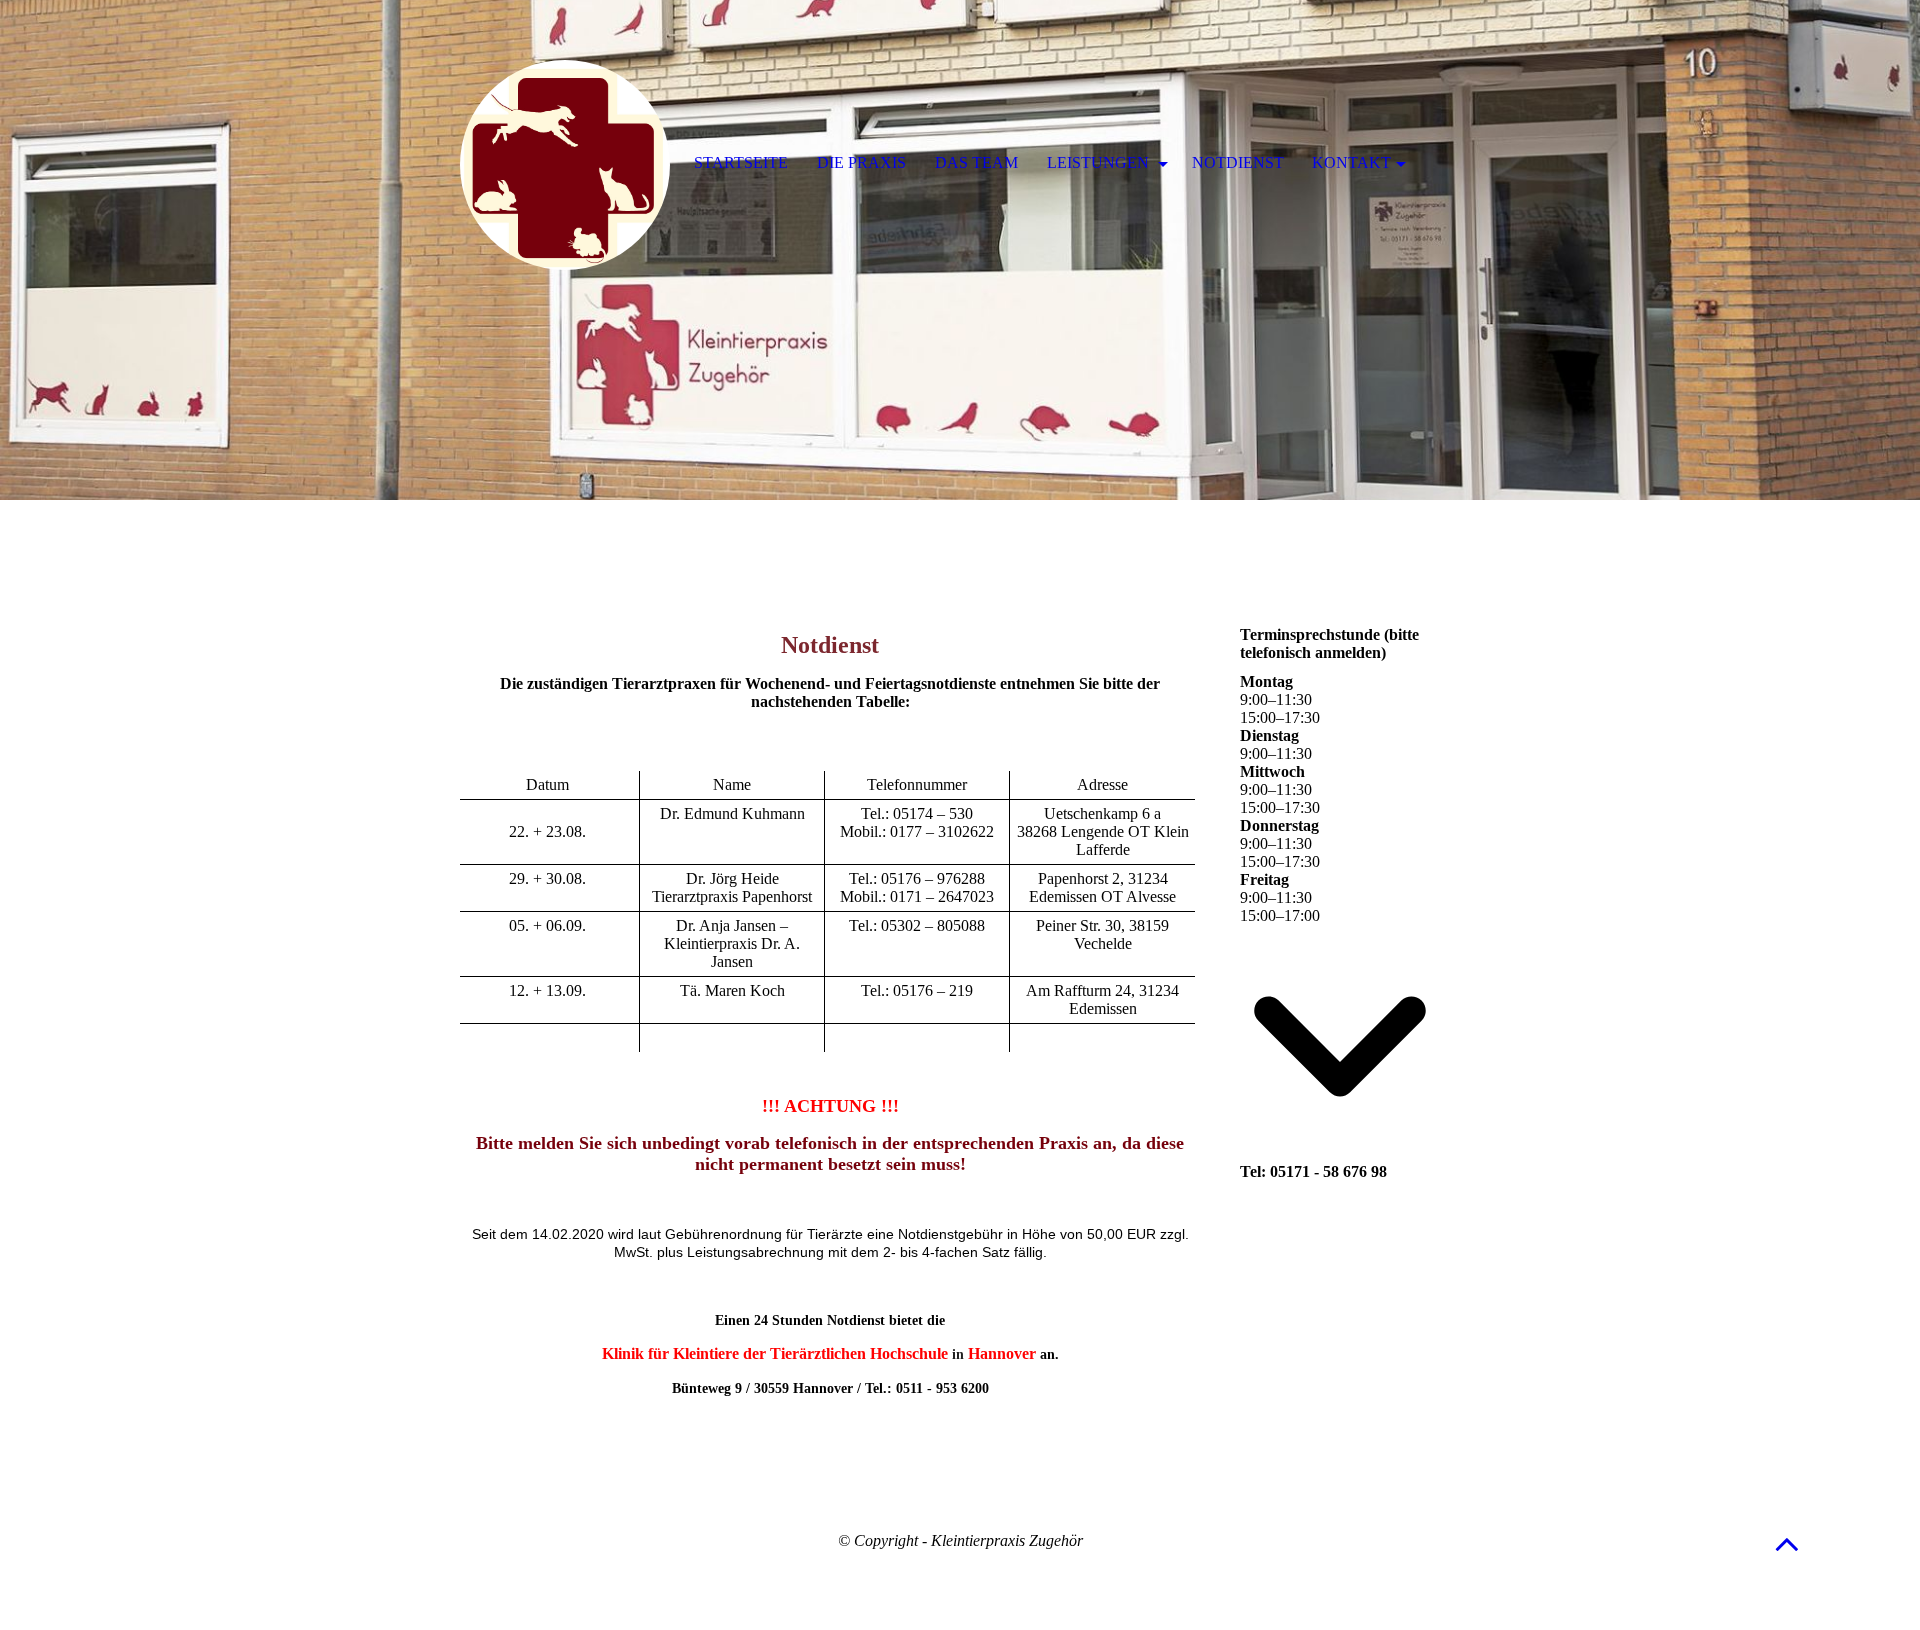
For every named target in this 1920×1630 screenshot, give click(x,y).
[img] (960, 250)
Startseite (741, 162)
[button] (1787, 1543)
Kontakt (1351, 162)
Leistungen (1100, 162)
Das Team (976, 162)
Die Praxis (861, 162)
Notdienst (1238, 162)
